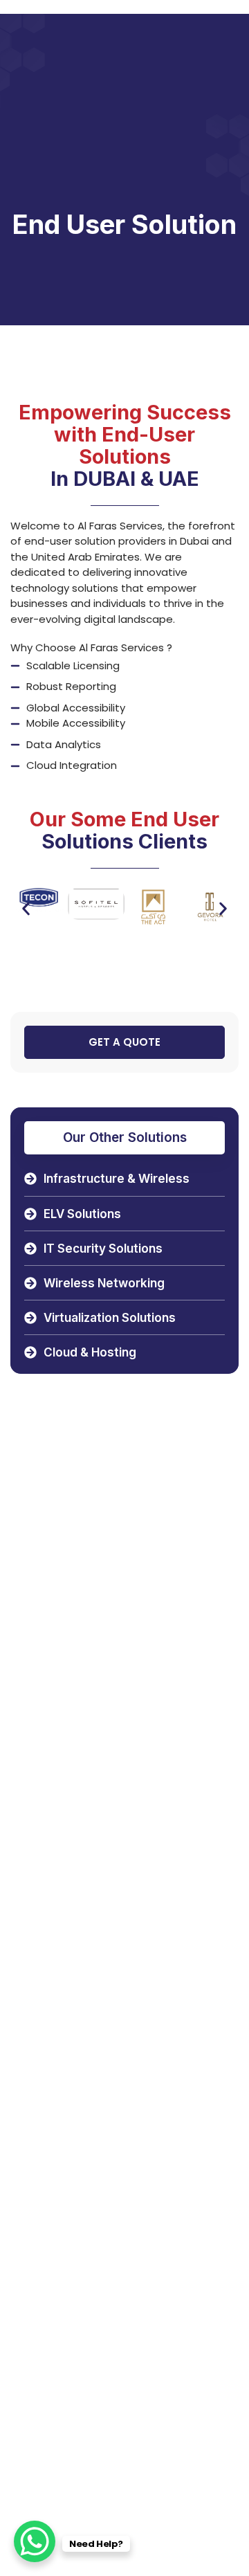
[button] (26, 909)
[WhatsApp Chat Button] (35, 2541)
